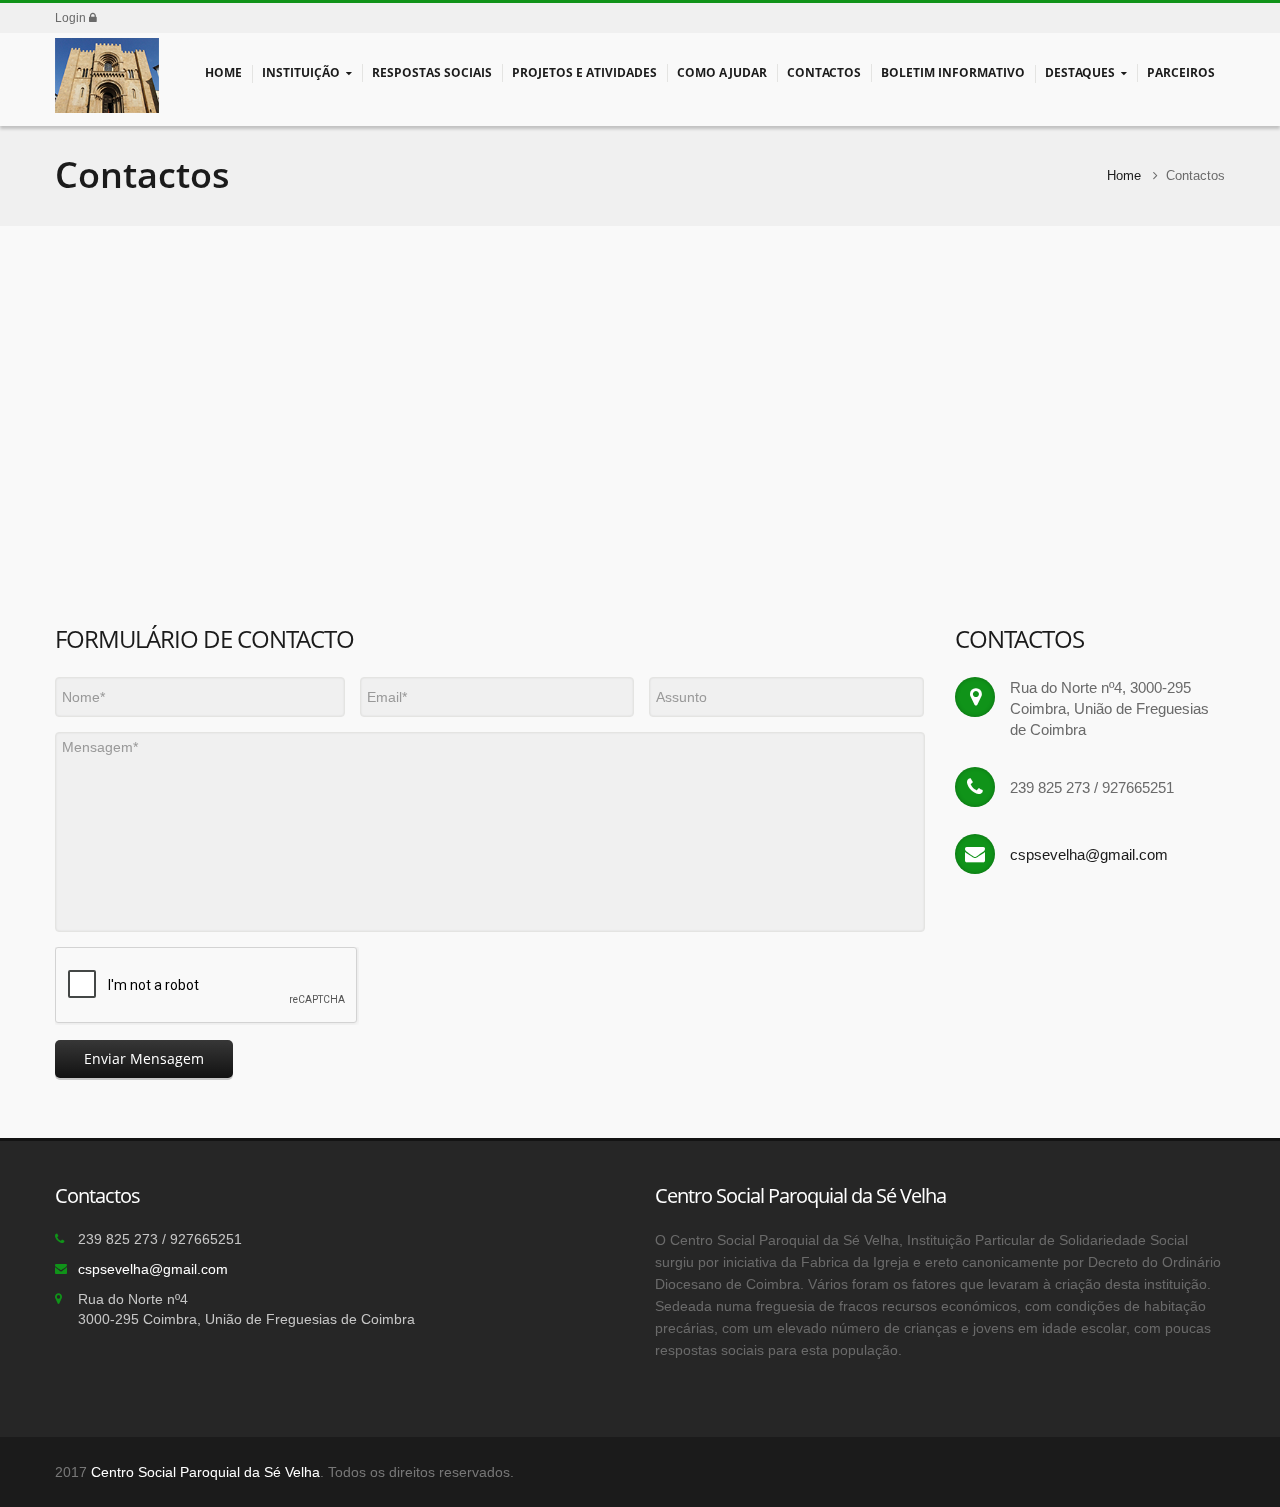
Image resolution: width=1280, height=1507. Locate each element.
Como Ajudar (722, 72)
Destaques (1080, 72)
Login (72, 18)
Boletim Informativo (953, 72)
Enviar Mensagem (144, 1058)
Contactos (824, 72)
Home (223, 72)
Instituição (301, 72)
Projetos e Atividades (584, 72)
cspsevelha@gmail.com (1089, 854)
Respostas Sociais (432, 72)
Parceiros (1181, 72)
